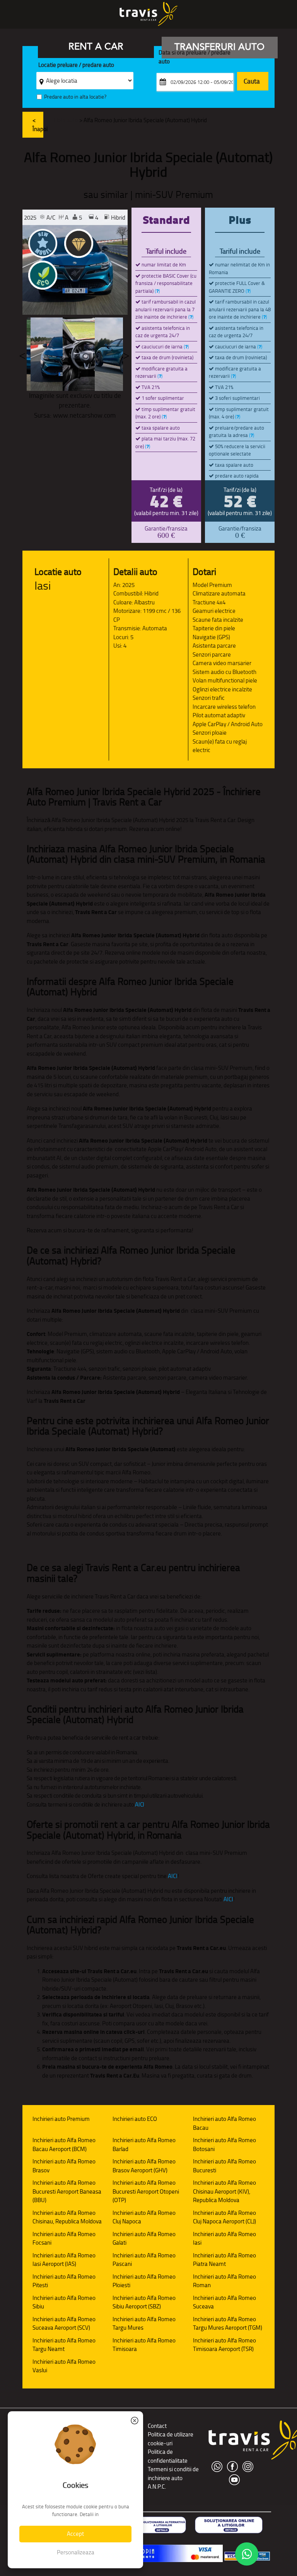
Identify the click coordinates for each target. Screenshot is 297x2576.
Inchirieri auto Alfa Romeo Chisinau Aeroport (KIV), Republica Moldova (224, 2191)
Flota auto (66, 120)
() (157, 291)
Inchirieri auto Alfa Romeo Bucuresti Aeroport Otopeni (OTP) (146, 2191)
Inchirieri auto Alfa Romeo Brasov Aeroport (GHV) (144, 2166)
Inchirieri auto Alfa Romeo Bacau (224, 2123)
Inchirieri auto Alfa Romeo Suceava (224, 2302)
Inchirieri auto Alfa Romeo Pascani (144, 2260)
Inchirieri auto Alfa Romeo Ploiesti (144, 2281)
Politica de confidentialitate (168, 2456)
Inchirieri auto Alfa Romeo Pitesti (64, 2281)
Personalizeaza (76, 2552)
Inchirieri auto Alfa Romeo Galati (144, 2238)
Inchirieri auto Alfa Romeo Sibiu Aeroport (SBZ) (144, 2302)
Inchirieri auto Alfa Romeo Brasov (64, 2166)
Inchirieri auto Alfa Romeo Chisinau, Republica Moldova (67, 2217)
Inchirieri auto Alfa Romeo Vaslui (64, 2366)
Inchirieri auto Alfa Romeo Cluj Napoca (144, 2217)
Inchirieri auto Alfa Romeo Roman (224, 2281)
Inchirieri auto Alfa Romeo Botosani (224, 2144)
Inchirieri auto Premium (61, 2119)
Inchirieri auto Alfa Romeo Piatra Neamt (224, 2260)
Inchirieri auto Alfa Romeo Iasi (224, 2238)
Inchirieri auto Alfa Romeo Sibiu (64, 2302)
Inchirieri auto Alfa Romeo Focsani (64, 2238)
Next (126, 354)
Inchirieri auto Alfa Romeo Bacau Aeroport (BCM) (64, 2144)
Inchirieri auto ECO (135, 2119)
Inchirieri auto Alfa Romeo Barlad (144, 2144)
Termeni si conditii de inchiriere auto (173, 2474)
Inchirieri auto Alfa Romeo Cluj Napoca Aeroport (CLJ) (224, 2217)
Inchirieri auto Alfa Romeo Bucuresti (224, 2166)
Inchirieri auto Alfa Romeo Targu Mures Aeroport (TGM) (228, 2324)
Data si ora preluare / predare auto (195, 57)
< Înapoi (38, 125)
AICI (140, 1804)
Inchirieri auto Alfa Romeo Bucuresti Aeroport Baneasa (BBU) (67, 2191)
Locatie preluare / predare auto (76, 65)
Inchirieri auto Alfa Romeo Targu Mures (144, 2324)
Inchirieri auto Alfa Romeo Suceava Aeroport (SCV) (64, 2324)
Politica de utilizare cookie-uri (171, 2439)
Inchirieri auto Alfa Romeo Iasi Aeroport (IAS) (64, 2260)
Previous (22, 354)
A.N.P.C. (157, 2486)
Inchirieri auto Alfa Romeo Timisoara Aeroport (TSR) (224, 2345)
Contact (157, 2426)
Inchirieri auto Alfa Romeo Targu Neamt (64, 2345)
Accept (75, 2534)
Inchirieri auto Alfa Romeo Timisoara (144, 2345)
